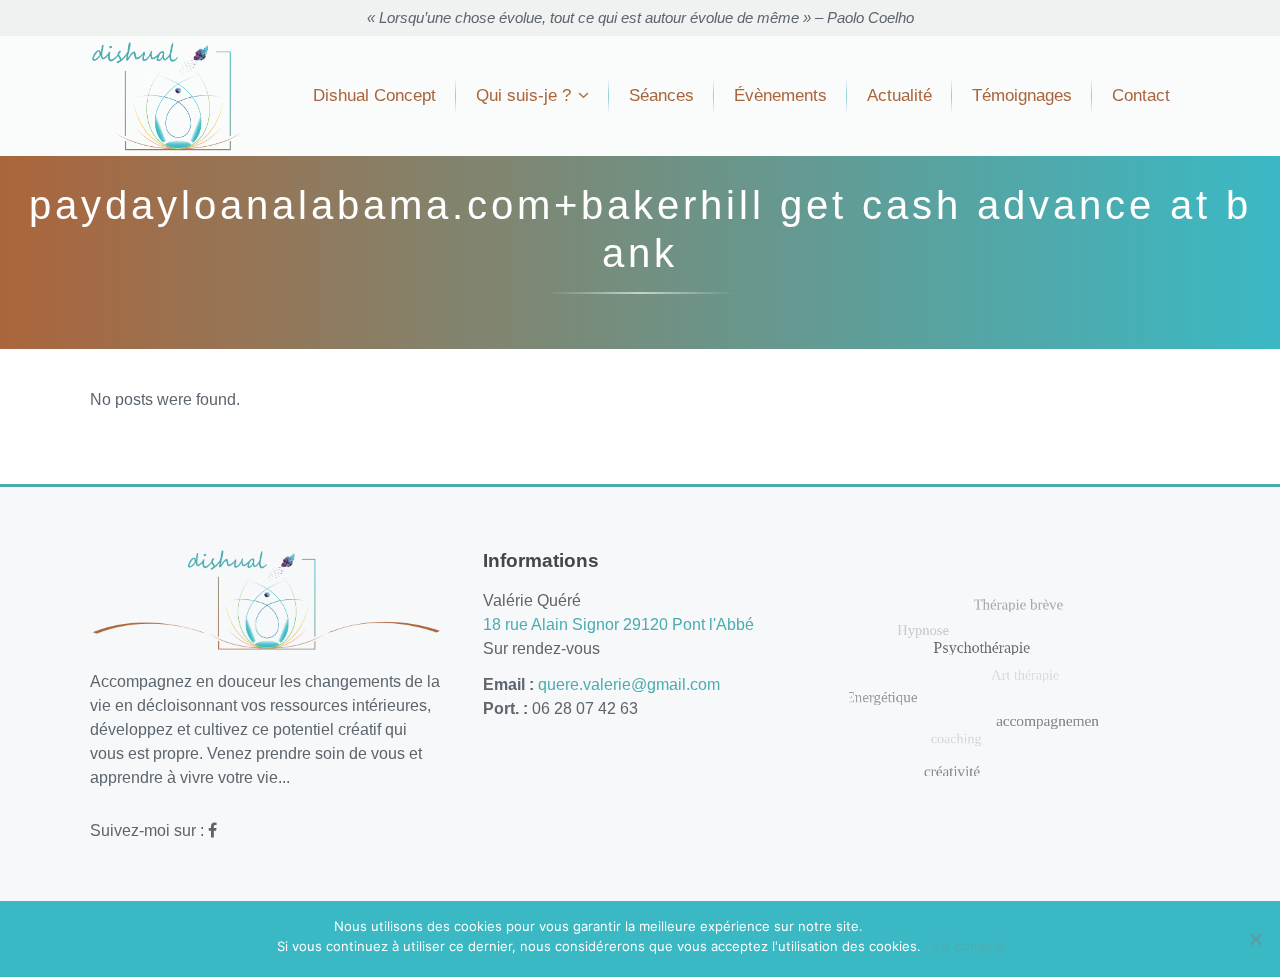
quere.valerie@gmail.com (629, 684)
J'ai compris (967, 946)
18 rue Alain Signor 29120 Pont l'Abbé (618, 624)
